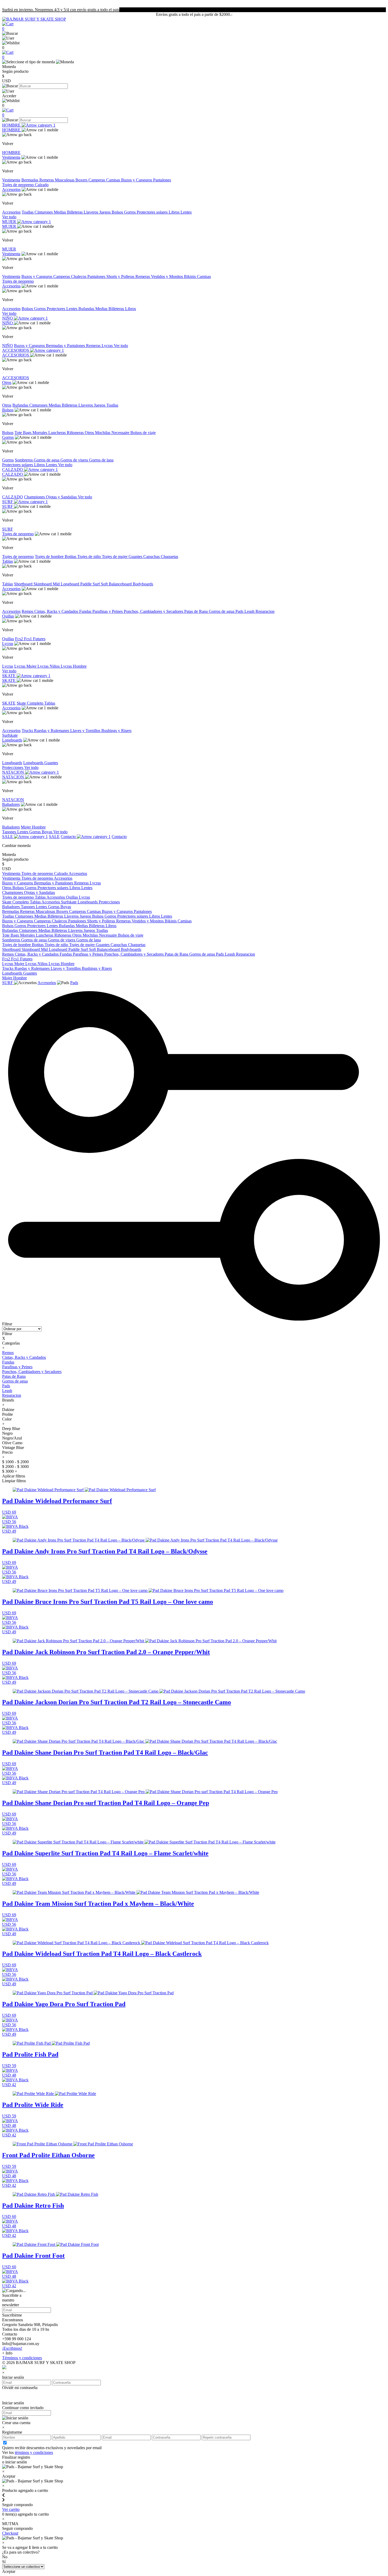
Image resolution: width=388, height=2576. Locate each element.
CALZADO (13, 470)
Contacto (69, 837)
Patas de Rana (197, 611)
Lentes (186, 212)
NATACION (14, 772)
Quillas (8, 616)
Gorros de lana (101, 460)
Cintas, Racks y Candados (57, 611)
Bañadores (11, 804)
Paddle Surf (91, 584)
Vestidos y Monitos (167, 276)
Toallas (28, 212)
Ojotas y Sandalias (62, 497)
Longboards (12, 740)
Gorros (130, 212)
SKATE (9, 676)
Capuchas (152, 557)
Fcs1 (29, 639)
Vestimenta (11, 157)
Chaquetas (169, 557)
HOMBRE (12, 125)
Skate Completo (30, 703)
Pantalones (162, 180)
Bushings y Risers (116, 731)
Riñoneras (76, 433)
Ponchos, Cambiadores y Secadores (154, 611)
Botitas (71, 557)
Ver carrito (11, 2509)
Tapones (10, 832)
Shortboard (24, 584)
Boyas (48, 832)
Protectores (56, 309)
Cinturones (44, 212)
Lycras (108, 346)
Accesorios (11, 189)
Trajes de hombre (50, 557)
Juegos (105, 212)
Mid (57, 584)
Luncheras (58, 433)
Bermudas (30, 180)
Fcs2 (20, 639)
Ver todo (9, 217)
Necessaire (121, 433)
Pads (240, 611)
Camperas (97, 180)
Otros (7, 382)
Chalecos (79, 276)
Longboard (70, 584)
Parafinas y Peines (108, 611)
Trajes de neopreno (18, 185)
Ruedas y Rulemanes (52, 731)
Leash (250, 611)
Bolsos (118, 212)
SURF (8, 502)
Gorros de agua (47, 460)
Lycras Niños (49, 666)
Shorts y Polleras (121, 276)
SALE (8, 837)
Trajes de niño (90, 557)
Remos (28, 611)
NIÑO (8, 318)
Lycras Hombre (74, 666)
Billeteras (75, 212)
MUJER (10, 222)
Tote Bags (23, 433)
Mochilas (103, 433)
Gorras (36, 832)
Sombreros (24, 460)
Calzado (42, 185)
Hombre (39, 827)
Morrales (40, 433)
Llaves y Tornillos (86, 731)
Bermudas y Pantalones (66, 346)
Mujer (26, 827)
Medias (60, 212)
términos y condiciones (34, 2452)
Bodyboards (143, 584)
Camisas (114, 180)
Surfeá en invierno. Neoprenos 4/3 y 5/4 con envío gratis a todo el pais (61, 10)
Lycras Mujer (26, 666)
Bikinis (190, 276)
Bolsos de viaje (143, 433)
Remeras (47, 180)
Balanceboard (121, 584)
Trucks (28, 731)
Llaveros (91, 212)
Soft (105, 584)
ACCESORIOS (16, 350)
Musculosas (65, 180)
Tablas (8, 561)
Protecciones (13, 767)
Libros (175, 212)
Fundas (86, 611)
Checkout (10, 2533)
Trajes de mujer (115, 557)
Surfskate (10, 735)
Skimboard (43, 584)
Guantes (136, 557)
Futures (39, 639)
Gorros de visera (75, 460)
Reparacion (265, 611)
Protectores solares (153, 212)
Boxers (82, 180)
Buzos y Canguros (137, 180)
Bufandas (87, 309)
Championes (35, 497)
